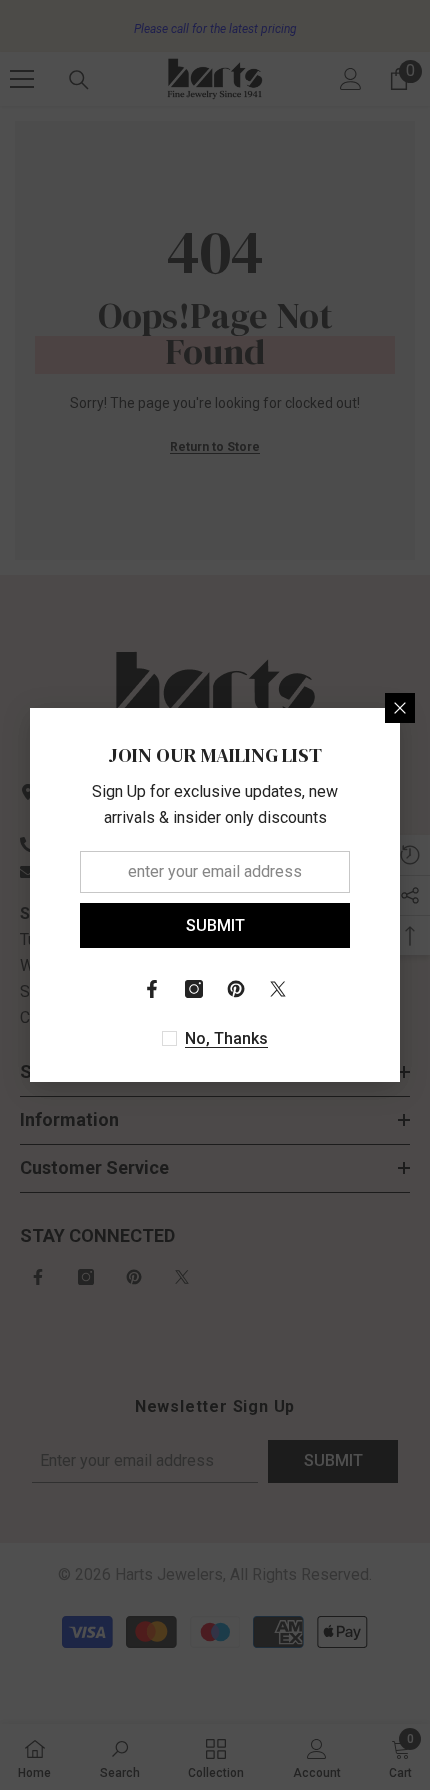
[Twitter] (278, 989)
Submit (215, 925)
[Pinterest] (236, 989)
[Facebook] (152, 989)
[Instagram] (194, 989)
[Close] (400, 708)
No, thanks (226, 1038)
